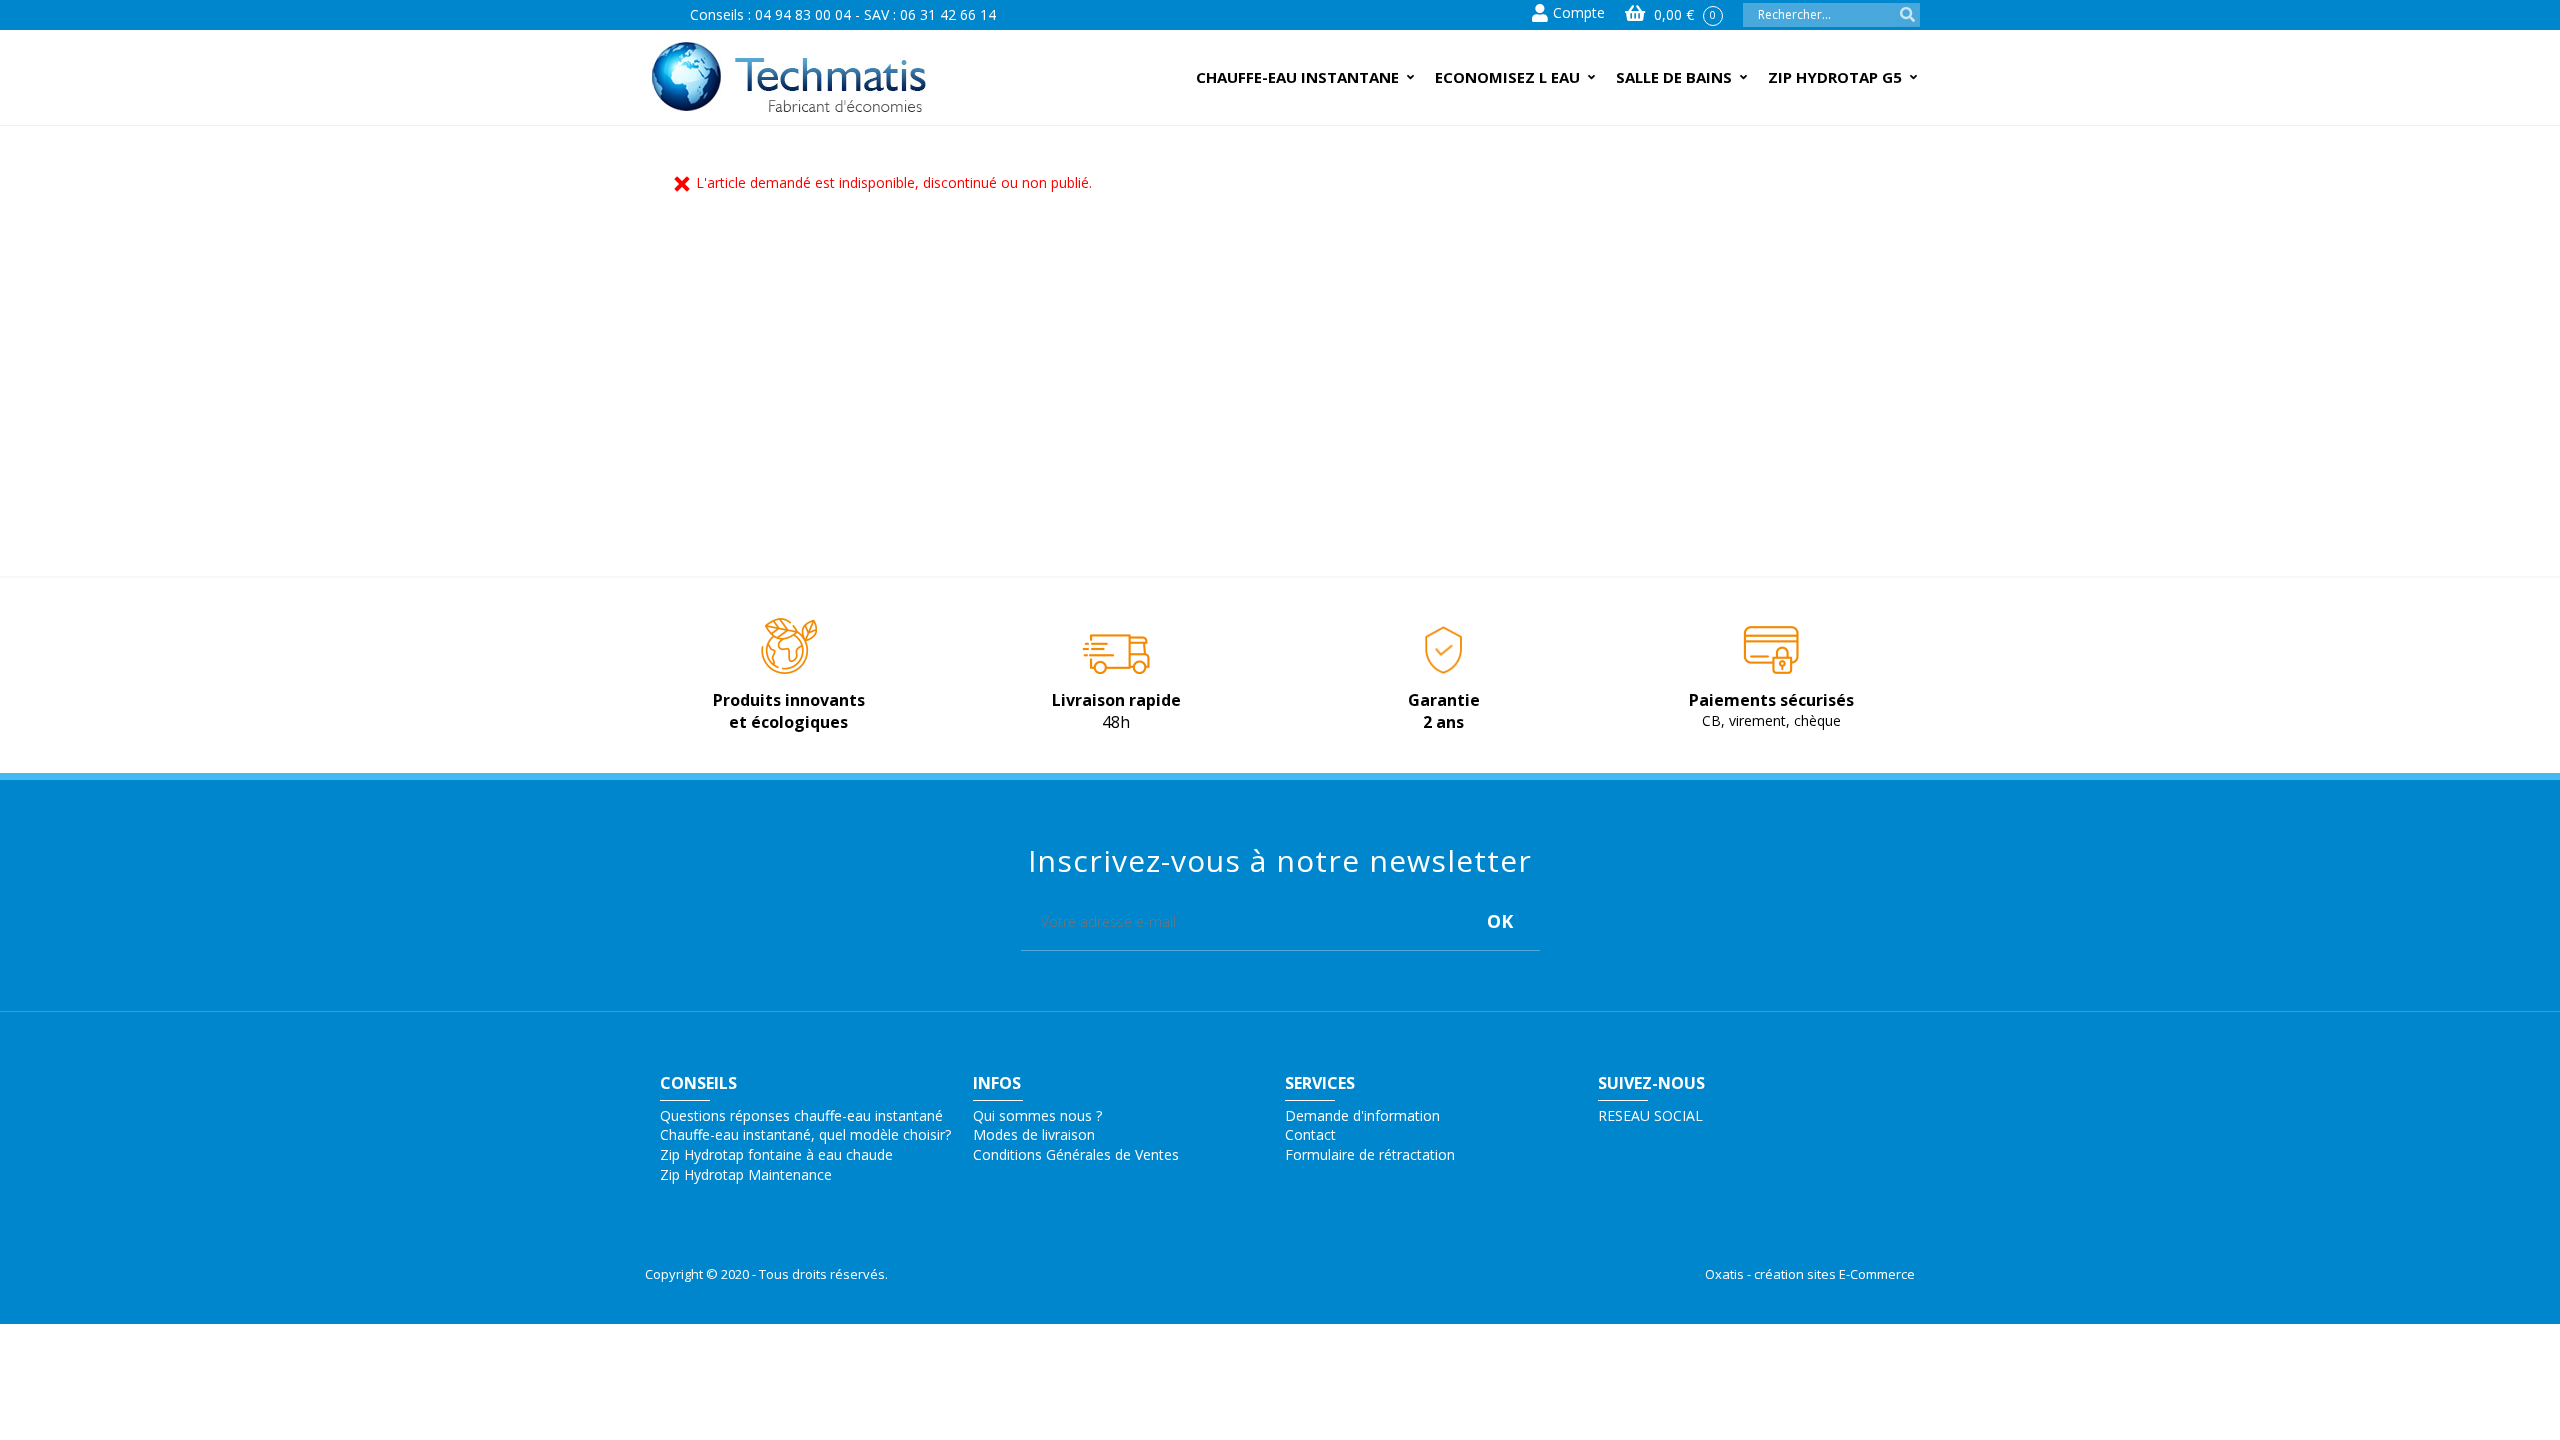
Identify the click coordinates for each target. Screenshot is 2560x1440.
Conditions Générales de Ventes (1076, 1154)
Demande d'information (1362, 1115)
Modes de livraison (1034, 1134)
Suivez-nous (1651, 1083)
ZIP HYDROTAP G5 (1835, 77)
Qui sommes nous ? (1037, 1115)
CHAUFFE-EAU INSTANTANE (1297, 77)
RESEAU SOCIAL (1650, 1115)
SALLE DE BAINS (1674, 77)
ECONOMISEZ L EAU (1507, 77)
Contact (1310, 1134)
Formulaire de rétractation (1370, 1154)
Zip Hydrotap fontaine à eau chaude (776, 1154)
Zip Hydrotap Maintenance (746, 1174)
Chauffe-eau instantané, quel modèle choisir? (805, 1134)
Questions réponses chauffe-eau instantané (801, 1115)
